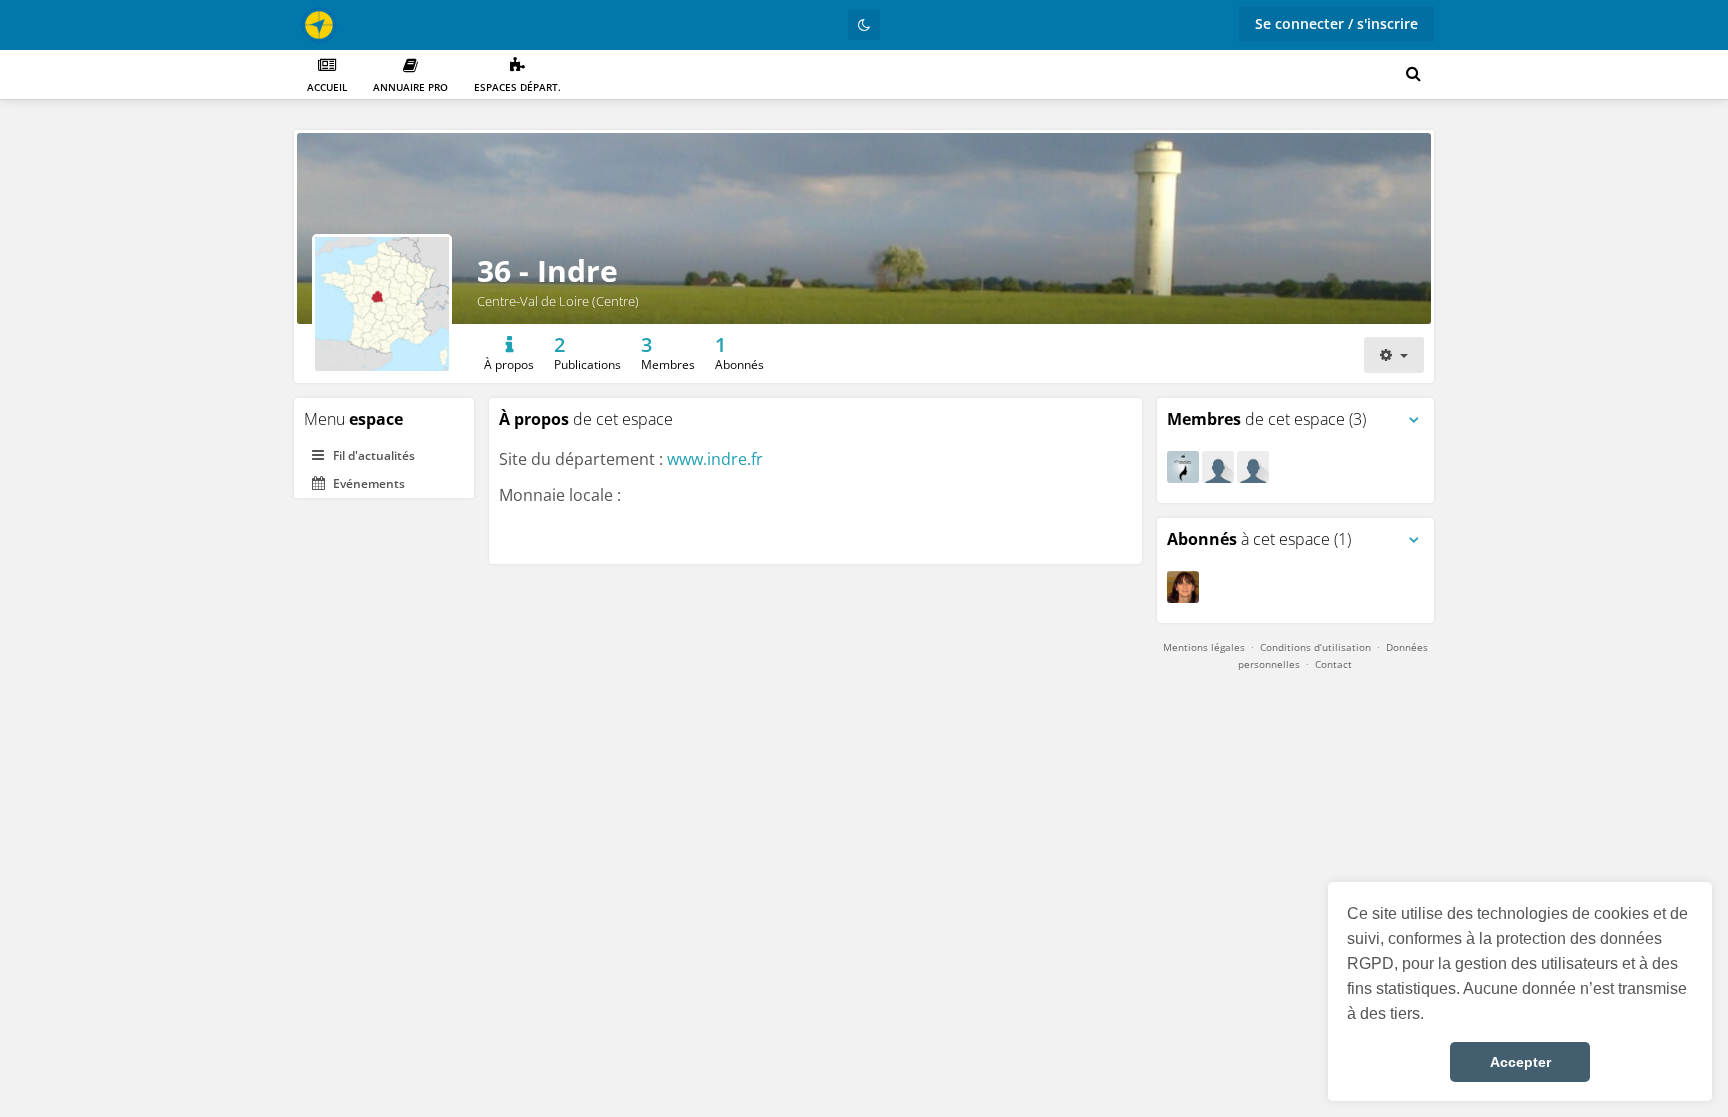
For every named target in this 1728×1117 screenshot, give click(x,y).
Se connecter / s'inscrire (1336, 23)
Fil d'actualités (372, 455)
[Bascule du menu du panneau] (1414, 420)
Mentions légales (1204, 647)
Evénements (367, 483)
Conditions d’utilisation (1315, 647)
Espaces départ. (517, 87)
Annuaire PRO (410, 87)
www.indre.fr (715, 459)
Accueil (327, 87)
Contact (1333, 664)
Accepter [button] (1520, 1062)
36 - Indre (547, 270)
